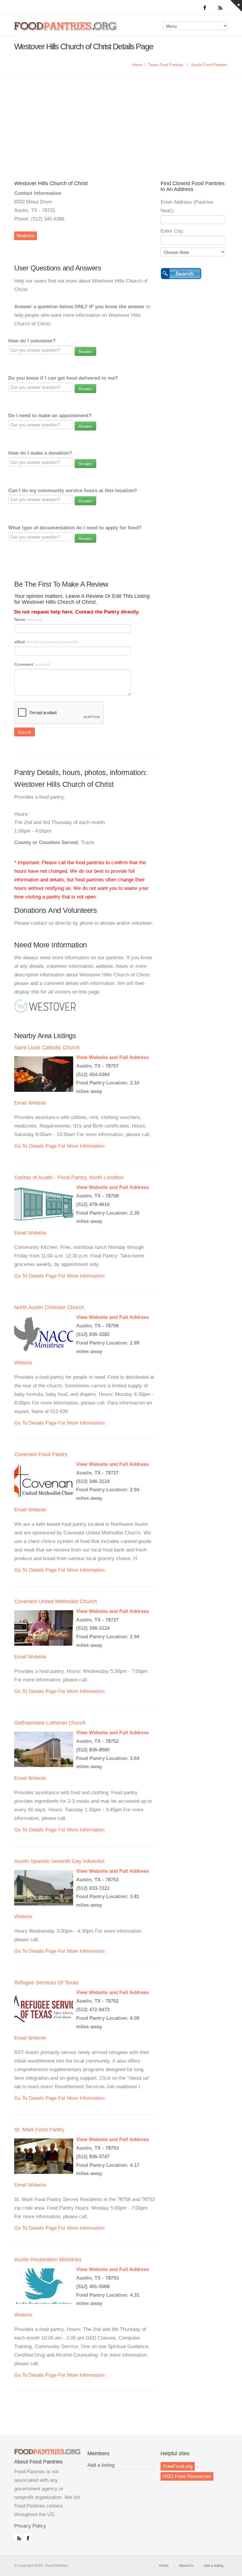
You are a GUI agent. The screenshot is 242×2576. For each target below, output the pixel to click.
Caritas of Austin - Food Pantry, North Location (69, 1177)
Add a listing (101, 2465)
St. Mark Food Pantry (39, 2130)
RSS (18, 2537)
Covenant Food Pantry (41, 1454)
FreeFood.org (178, 2466)
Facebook (27, 2537)
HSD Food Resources (187, 2476)
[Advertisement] (121, 118)
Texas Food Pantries (166, 65)
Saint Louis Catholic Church (47, 1048)
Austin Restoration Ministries (48, 2259)
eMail (46, 642)
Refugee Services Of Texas (46, 1983)
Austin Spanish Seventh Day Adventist (59, 1861)
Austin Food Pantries (209, 65)
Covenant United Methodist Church (55, 1601)
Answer (85, 351)
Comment (32, 664)
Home (137, 65)
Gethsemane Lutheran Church (50, 1723)
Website (26, 236)
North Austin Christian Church (49, 1307)
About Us (186, 2566)
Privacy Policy (30, 2526)
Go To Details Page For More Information (59, 1146)
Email (20, 1103)
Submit (24, 732)
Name (28, 619)
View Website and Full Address (112, 1057)
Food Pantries (66, 30)
